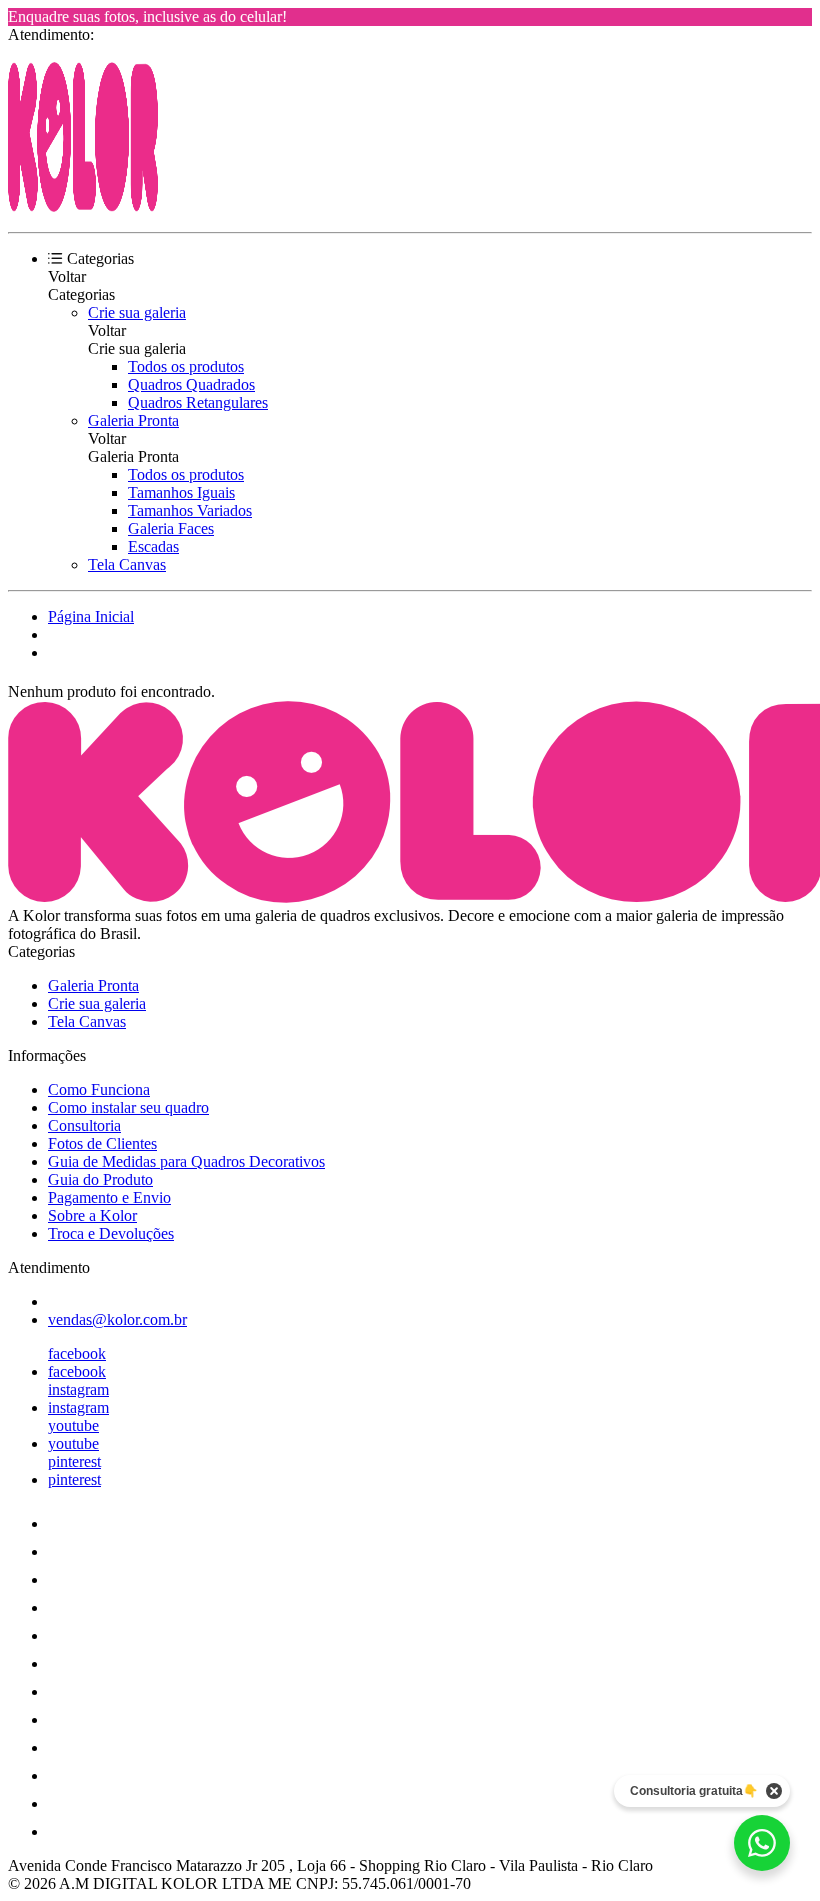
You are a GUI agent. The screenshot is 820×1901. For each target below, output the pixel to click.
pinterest (74, 1461)
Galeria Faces (171, 528)
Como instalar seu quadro (128, 1107)
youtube (73, 1425)
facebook (77, 1353)
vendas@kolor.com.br (117, 1319)
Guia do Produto (100, 1179)
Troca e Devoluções (111, 1233)
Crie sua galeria (137, 312)
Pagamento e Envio (109, 1197)
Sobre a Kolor (92, 1215)
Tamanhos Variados (190, 510)
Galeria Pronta (133, 420)
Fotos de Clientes (102, 1143)
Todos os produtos (186, 366)
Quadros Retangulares (198, 402)
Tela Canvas (127, 564)
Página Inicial (91, 616)
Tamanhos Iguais (181, 492)
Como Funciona (99, 1089)
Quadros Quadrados (191, 384)
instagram (78, 1389)
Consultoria (84, 1125)
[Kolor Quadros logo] (83, 206)
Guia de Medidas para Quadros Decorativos (186, 1161)
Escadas (153, 546)
